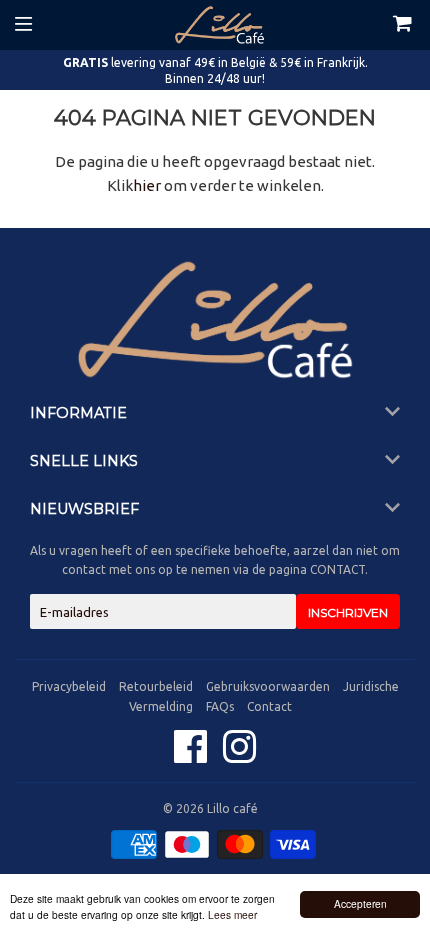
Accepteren (360, 903)
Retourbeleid (156, 686)
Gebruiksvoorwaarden (268, 686)
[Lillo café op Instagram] (239, 756)
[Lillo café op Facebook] (192, 756)
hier (147, 185)
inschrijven (348, 612)
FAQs (220, 706)
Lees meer (232, 914)
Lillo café (232, 808)
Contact (269, 706)
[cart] (381, 25)
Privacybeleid (69, 686)
